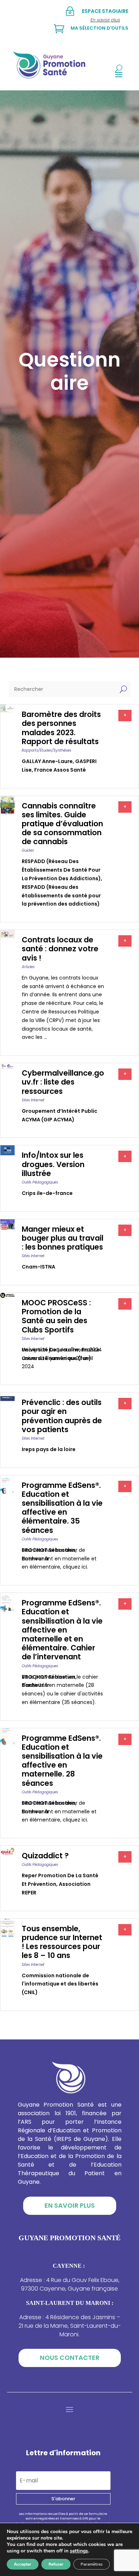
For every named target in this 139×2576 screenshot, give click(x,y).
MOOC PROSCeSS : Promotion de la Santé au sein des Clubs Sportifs (56, 1316)
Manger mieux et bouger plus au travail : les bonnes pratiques (63, 1238)
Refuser (56, 2564)
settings (79, 2551)
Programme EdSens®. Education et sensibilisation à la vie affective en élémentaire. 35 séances (62, 1508)
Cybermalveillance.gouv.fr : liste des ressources (63, 1082)
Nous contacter (70, 2358)
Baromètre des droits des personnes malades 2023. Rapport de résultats (61, 728)
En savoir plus (70, 2205)
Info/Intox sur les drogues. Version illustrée (53, 1164)
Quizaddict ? (45, 1856)
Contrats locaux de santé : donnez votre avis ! (60, 949)
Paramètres (92, 2564)
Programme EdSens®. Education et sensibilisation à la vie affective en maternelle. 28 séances (62, 1761)
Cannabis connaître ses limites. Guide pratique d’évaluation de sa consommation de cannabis (62, 824)
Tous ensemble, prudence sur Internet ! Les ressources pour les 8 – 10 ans (62, 1942)
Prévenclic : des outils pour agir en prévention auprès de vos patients (62, 1416)
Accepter (23, 2564)
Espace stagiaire (105, 11)
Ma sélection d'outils (99, 28)
